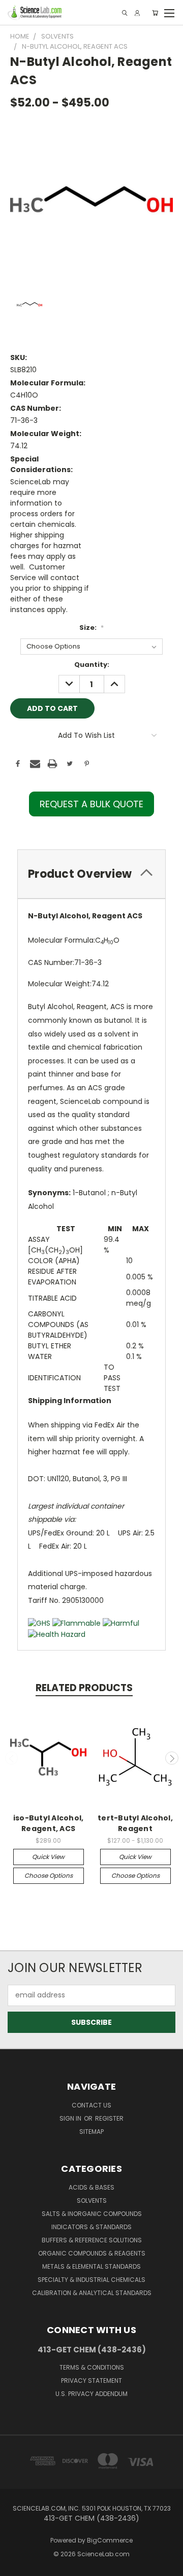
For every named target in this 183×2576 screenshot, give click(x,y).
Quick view (48, 1857)
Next (172, 1758)
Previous (12, 1758)
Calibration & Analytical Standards (92, 2293)
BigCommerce (110, 2540)
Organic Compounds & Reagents (92, 2253)
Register (109, 2118)
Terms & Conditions (92, 2367)
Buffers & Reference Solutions (92, 2240)
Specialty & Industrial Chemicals (91, 2280)
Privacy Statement (91, 2381)
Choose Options (49, 1875)
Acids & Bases (91, 2187)
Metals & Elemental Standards (91, 2266)
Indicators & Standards (91, 2227)
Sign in (71, 2118)
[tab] (91, 874)
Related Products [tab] (84, 1688)
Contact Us (91, 2105)
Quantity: (92, 665)
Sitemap (91, 2132)
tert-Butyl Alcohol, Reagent (135, 1823)
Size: (91, 628)
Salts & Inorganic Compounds (92, 2214)
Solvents (92, 2201)
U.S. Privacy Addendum (91, 2394)
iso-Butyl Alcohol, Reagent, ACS (49, 1823)
